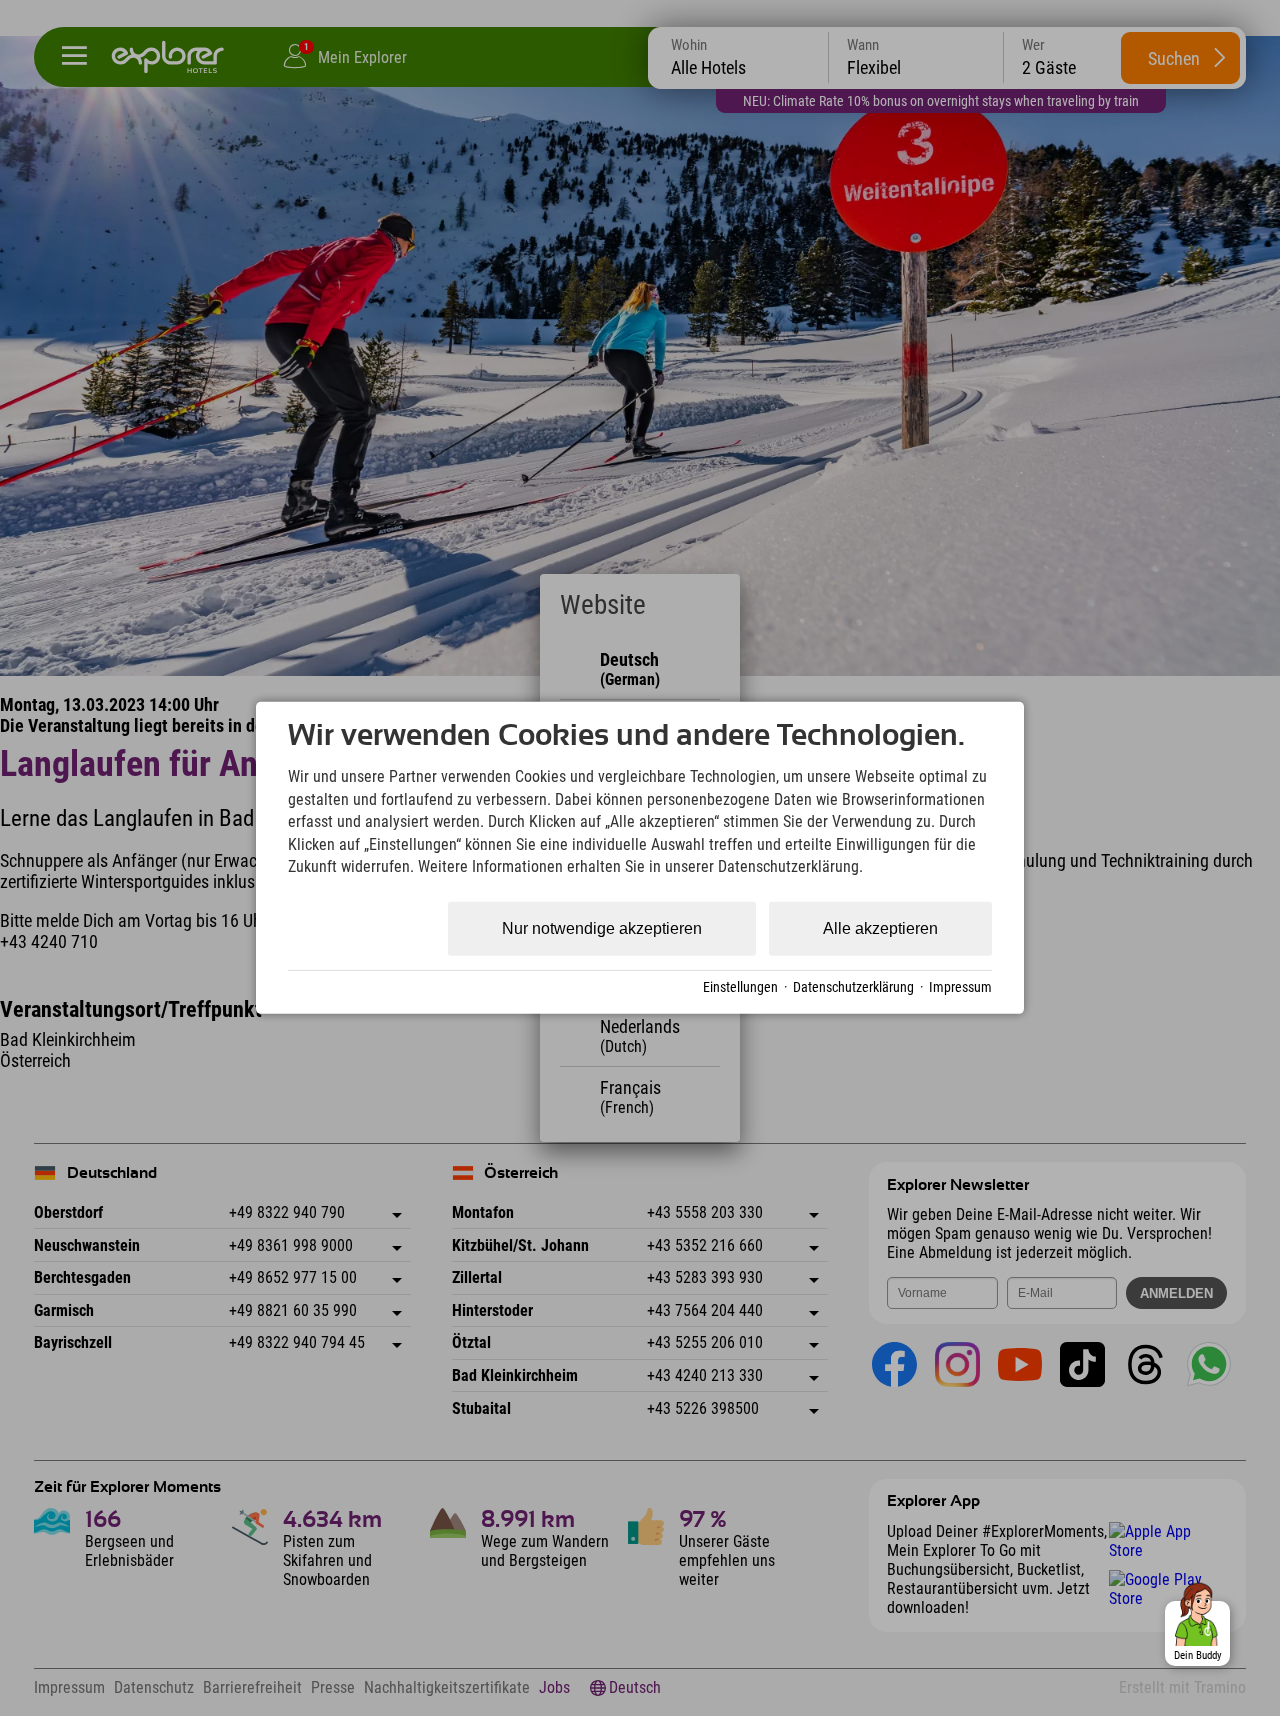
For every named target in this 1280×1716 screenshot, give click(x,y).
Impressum (960, 987)
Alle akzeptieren (880, 928)
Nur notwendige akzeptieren (602, 928)
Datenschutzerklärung (853, 987)
